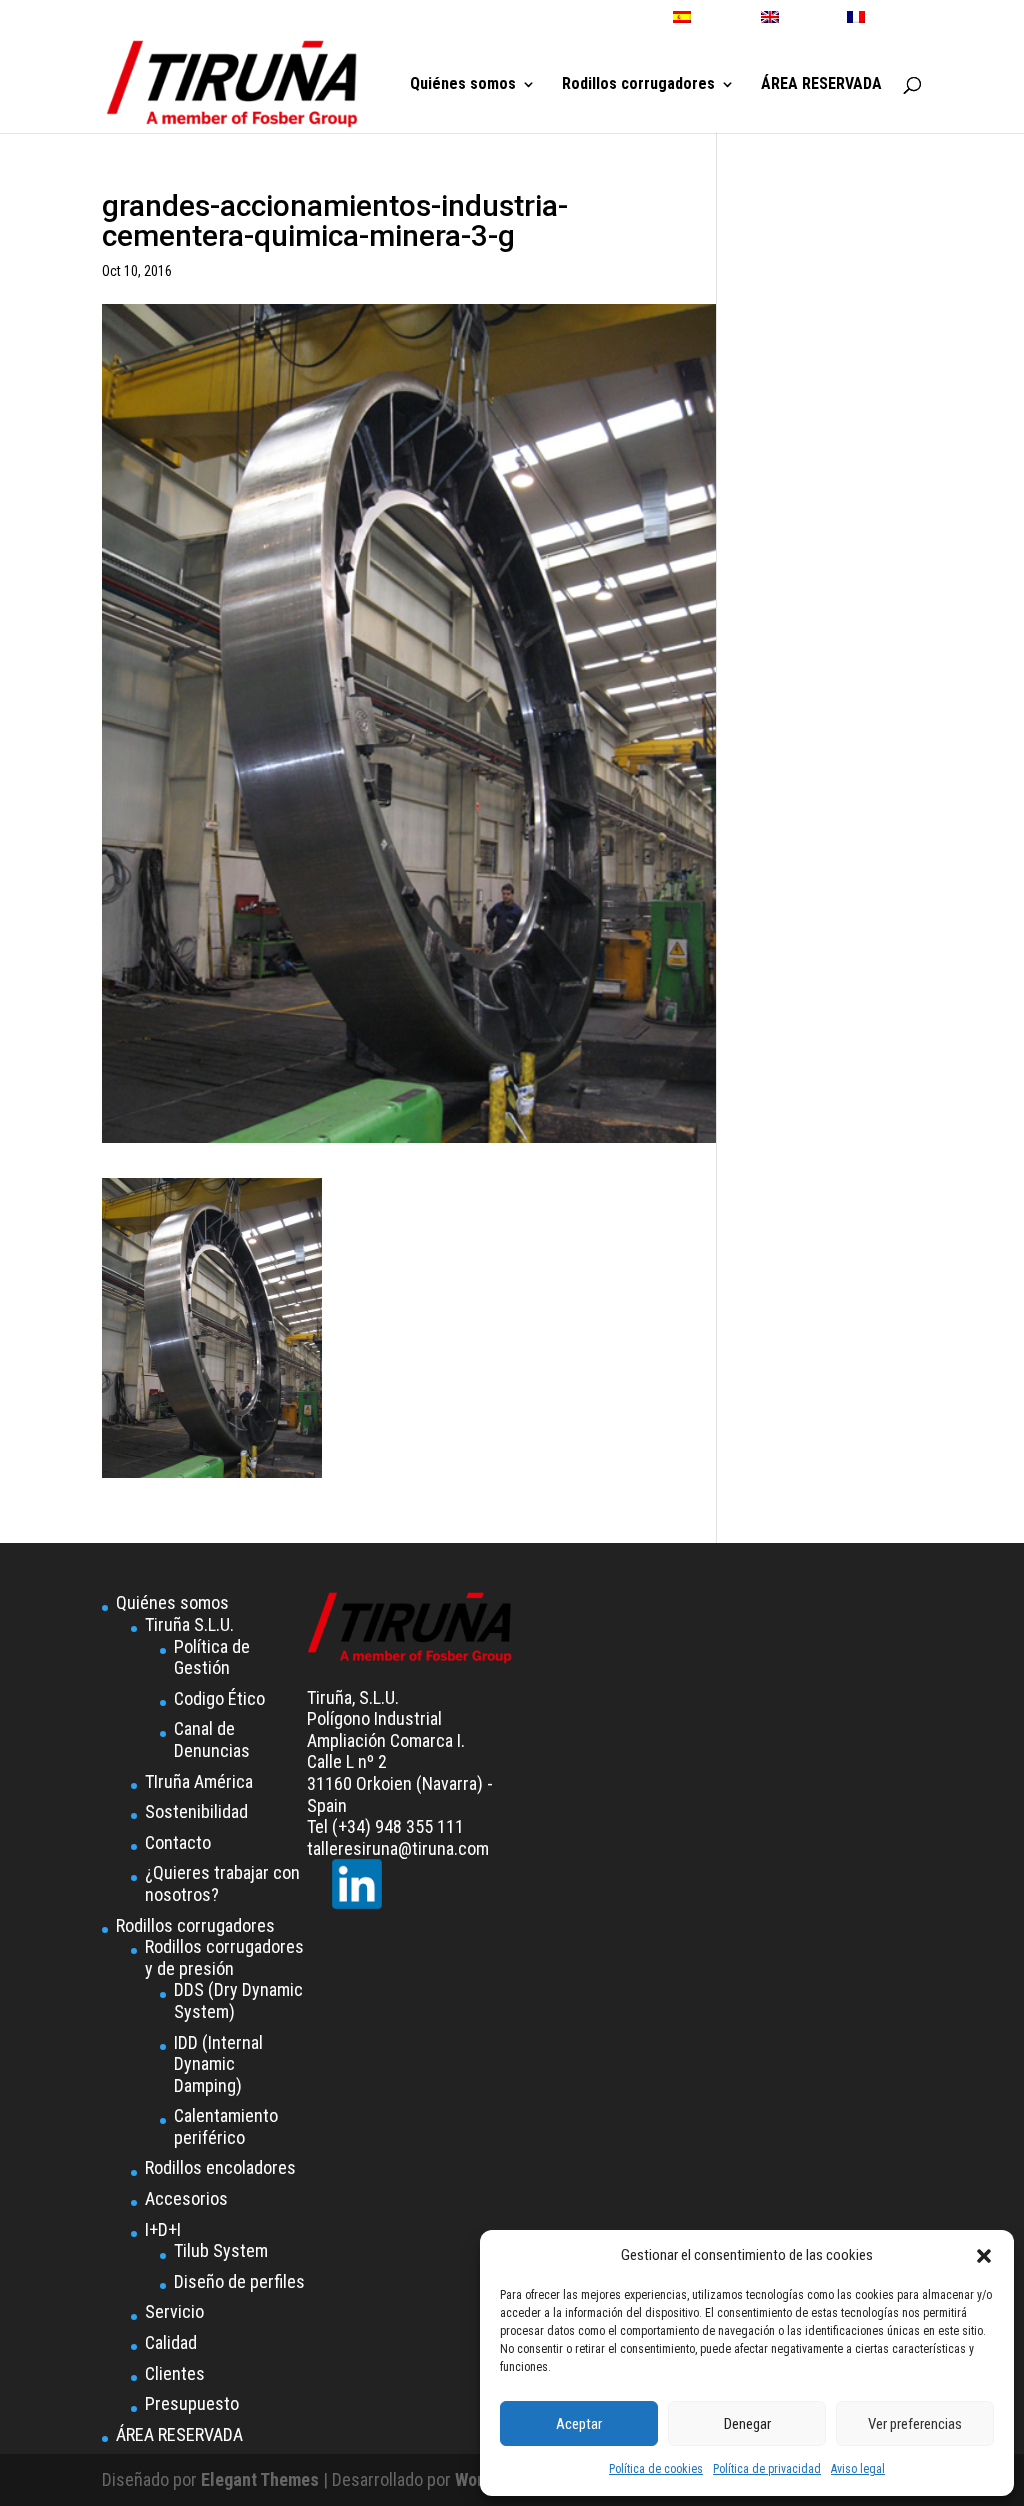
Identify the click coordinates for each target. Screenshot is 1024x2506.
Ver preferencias (915, 2424)
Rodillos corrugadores (638, 85)
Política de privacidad (767, 2469)
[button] (984, 2256)
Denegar (747, 2424)
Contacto (178, 1842)
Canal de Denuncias (212, 1739)
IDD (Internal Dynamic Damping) (218, 2064)
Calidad (171, 2342)
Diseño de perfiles (239, 2281)
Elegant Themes (260, 2479)
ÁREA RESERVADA (821, 85)
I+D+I (163, 2229)
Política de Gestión (212, 1657)
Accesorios (186, 2198)
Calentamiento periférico (226, 2126)
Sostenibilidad (196, 1811)
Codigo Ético (219, 1698)
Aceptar (579, 2424)
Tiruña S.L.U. (189, 1624)
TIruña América (199, 1781)
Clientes (175, 2373)
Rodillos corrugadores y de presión (224, 1957)
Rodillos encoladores (220, 2167)
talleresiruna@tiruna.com (398, 1848)
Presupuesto (192, 2403)
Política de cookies (656, 2469)
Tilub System (221, 2250)
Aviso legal (858, 2469)
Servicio (174, 2311)
